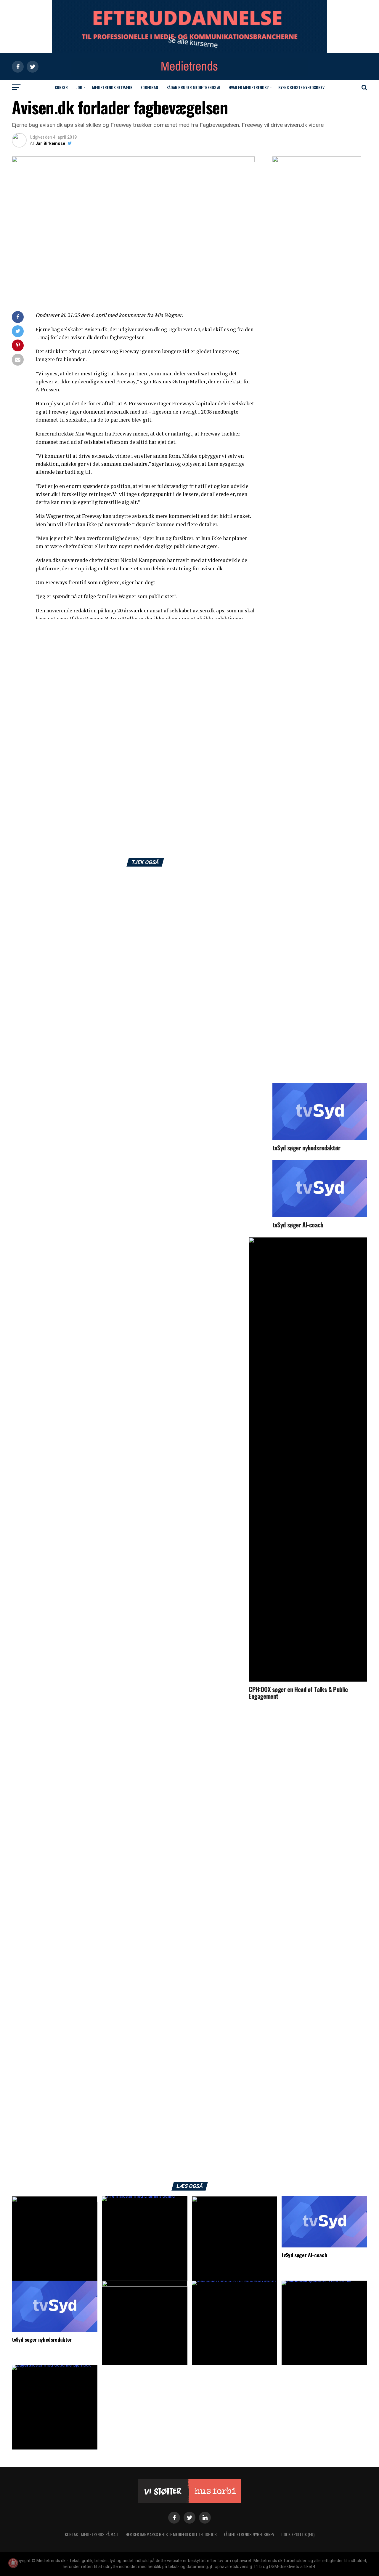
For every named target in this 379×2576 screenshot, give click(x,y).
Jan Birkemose (50, 143)
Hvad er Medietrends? (249, 87)
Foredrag (149, 87)
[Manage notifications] (13, 2563)
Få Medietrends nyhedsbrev (249, 2534)
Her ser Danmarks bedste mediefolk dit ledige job (171, 2534)
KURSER (61, 87)
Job (79, 87)
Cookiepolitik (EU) (298, 2534)
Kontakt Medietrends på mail (92, 2534)
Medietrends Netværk (112, 87)
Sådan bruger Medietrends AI (193, 87)
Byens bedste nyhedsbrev (301, 87)
